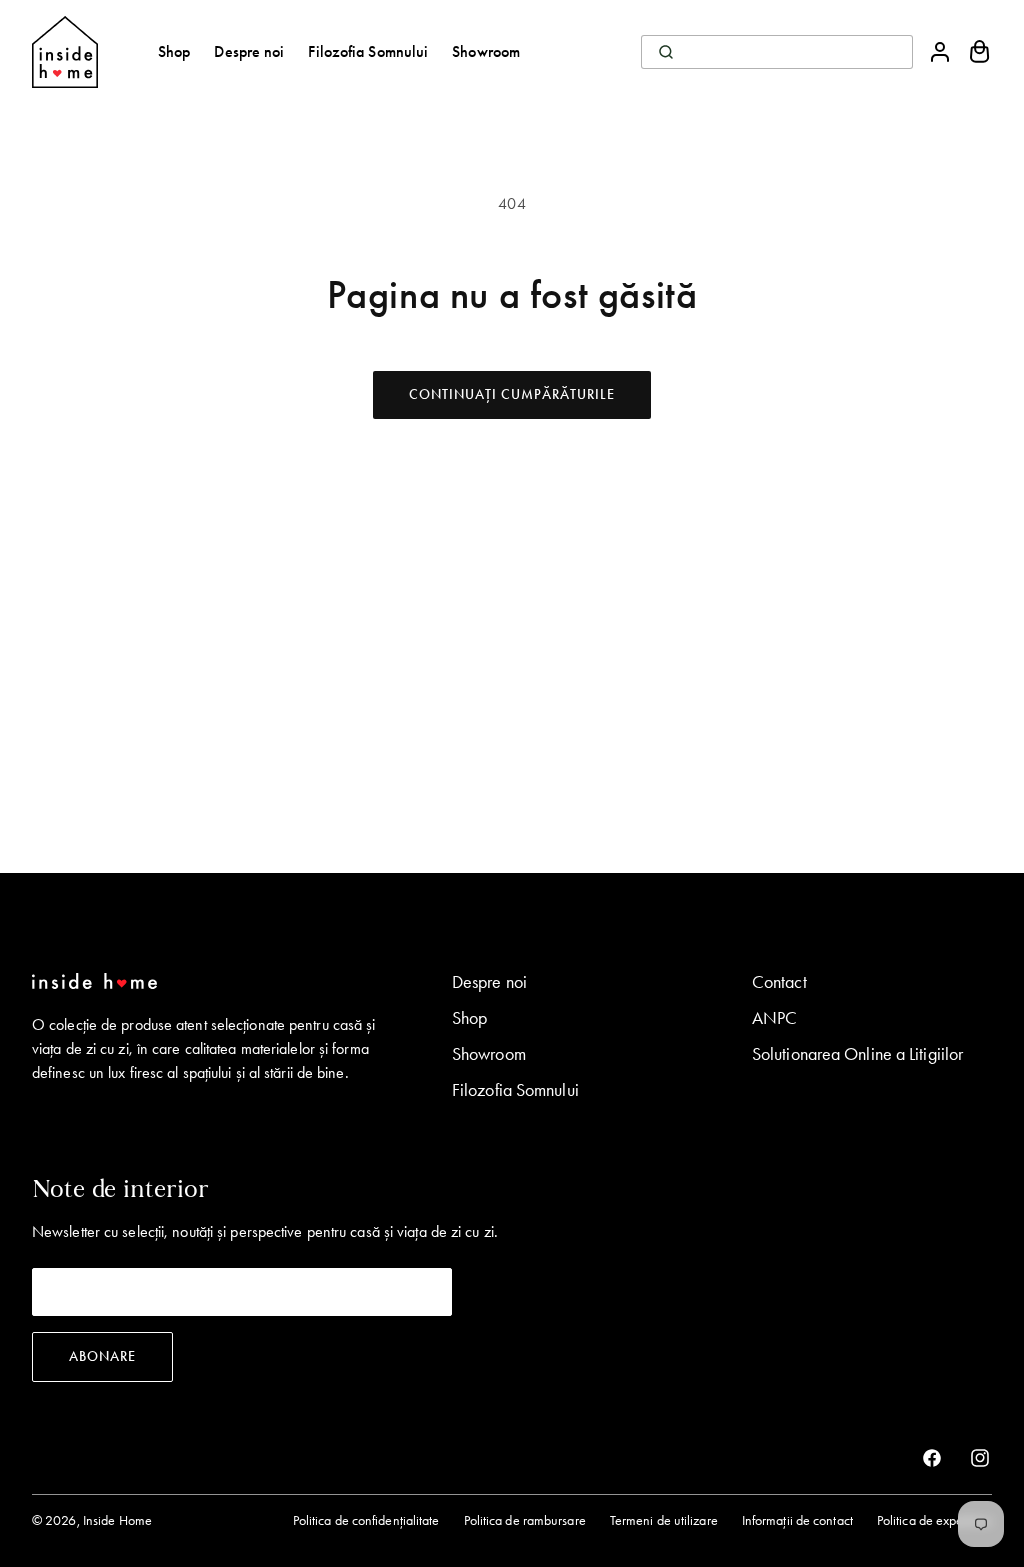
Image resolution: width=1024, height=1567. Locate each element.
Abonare (102, 1356)
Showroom (489, 1054)
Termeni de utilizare (664, 1520)
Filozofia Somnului (515, 1090)
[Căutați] (666, 52)
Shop (469, 1018)
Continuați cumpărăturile (512, 394)
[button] (980, 52)
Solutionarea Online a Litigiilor (857, 1054)
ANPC (774, 1018)
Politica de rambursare (525, 1520)
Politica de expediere (934, 1520)
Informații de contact (797, 1520)
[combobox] (777, 52)
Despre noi (489, 982)
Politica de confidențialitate (366, 1520)
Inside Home (117, 1520)
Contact (779, 982)
